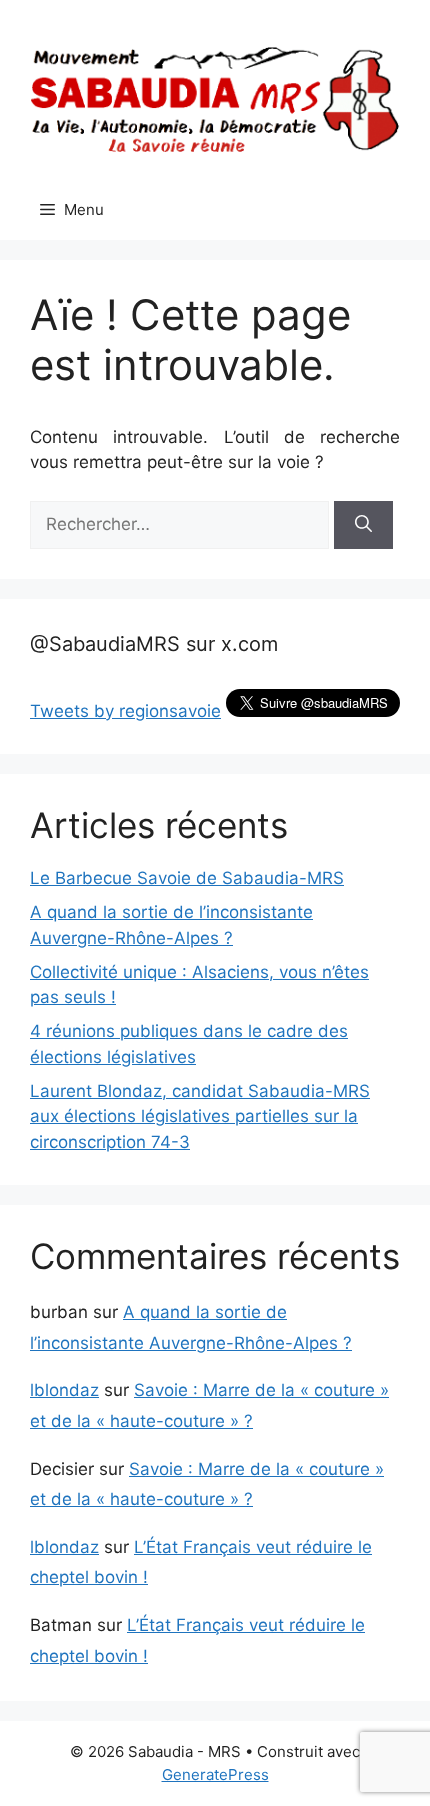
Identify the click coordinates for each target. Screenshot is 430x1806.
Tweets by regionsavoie (125, 711)
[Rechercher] (363, 525)
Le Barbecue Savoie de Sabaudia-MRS (187, 878)
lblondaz (64, 1390)
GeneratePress (215, 1774)
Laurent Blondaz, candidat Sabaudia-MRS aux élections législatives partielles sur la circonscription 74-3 (200, 1116)
